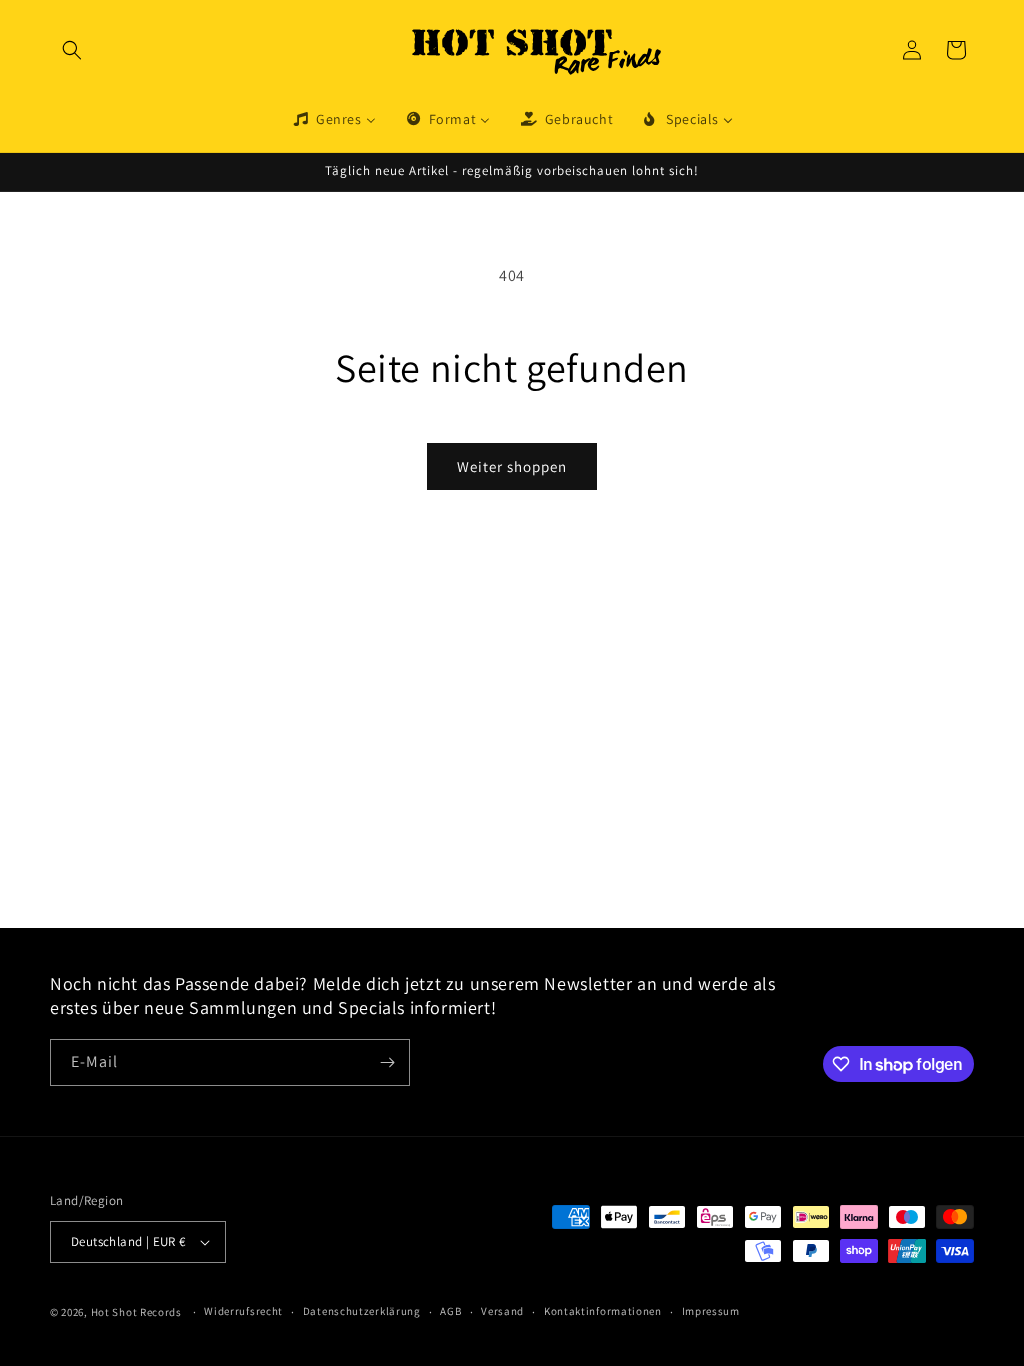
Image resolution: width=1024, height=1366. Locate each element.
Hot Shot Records (136, 1312)
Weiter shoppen (512, 466)
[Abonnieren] (387, 1062)
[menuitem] (333, 119)
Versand (502, 1311)
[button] (72, 50)
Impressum (711, 1311)
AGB (450, 1311)
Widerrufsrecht (243, 1311)
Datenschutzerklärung (362, 1311)
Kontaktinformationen (603, 1311)
